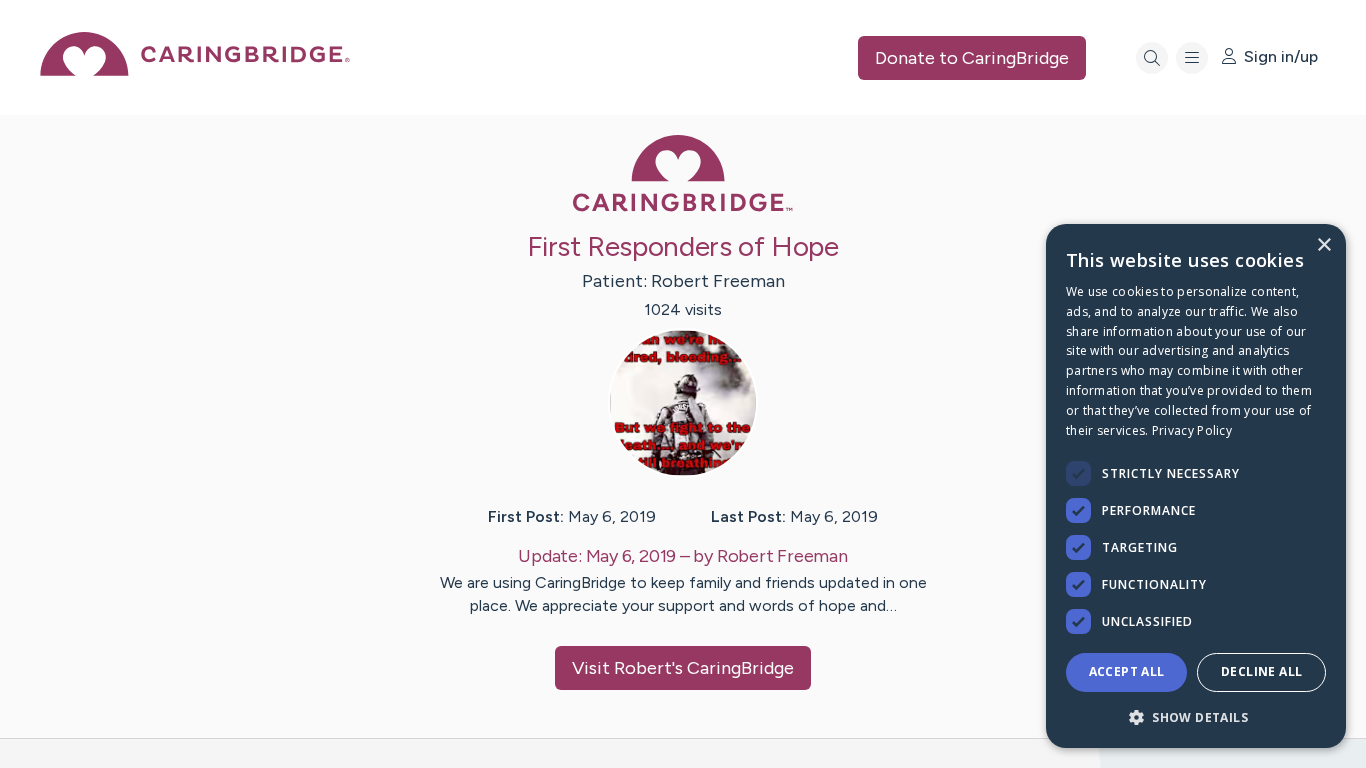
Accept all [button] (1127, 671)
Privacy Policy (1192, 430)
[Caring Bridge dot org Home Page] (195, 70)
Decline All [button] (1261, 671)
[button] (1196, 716)
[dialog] (1196, 486)
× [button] (1323, 245)
